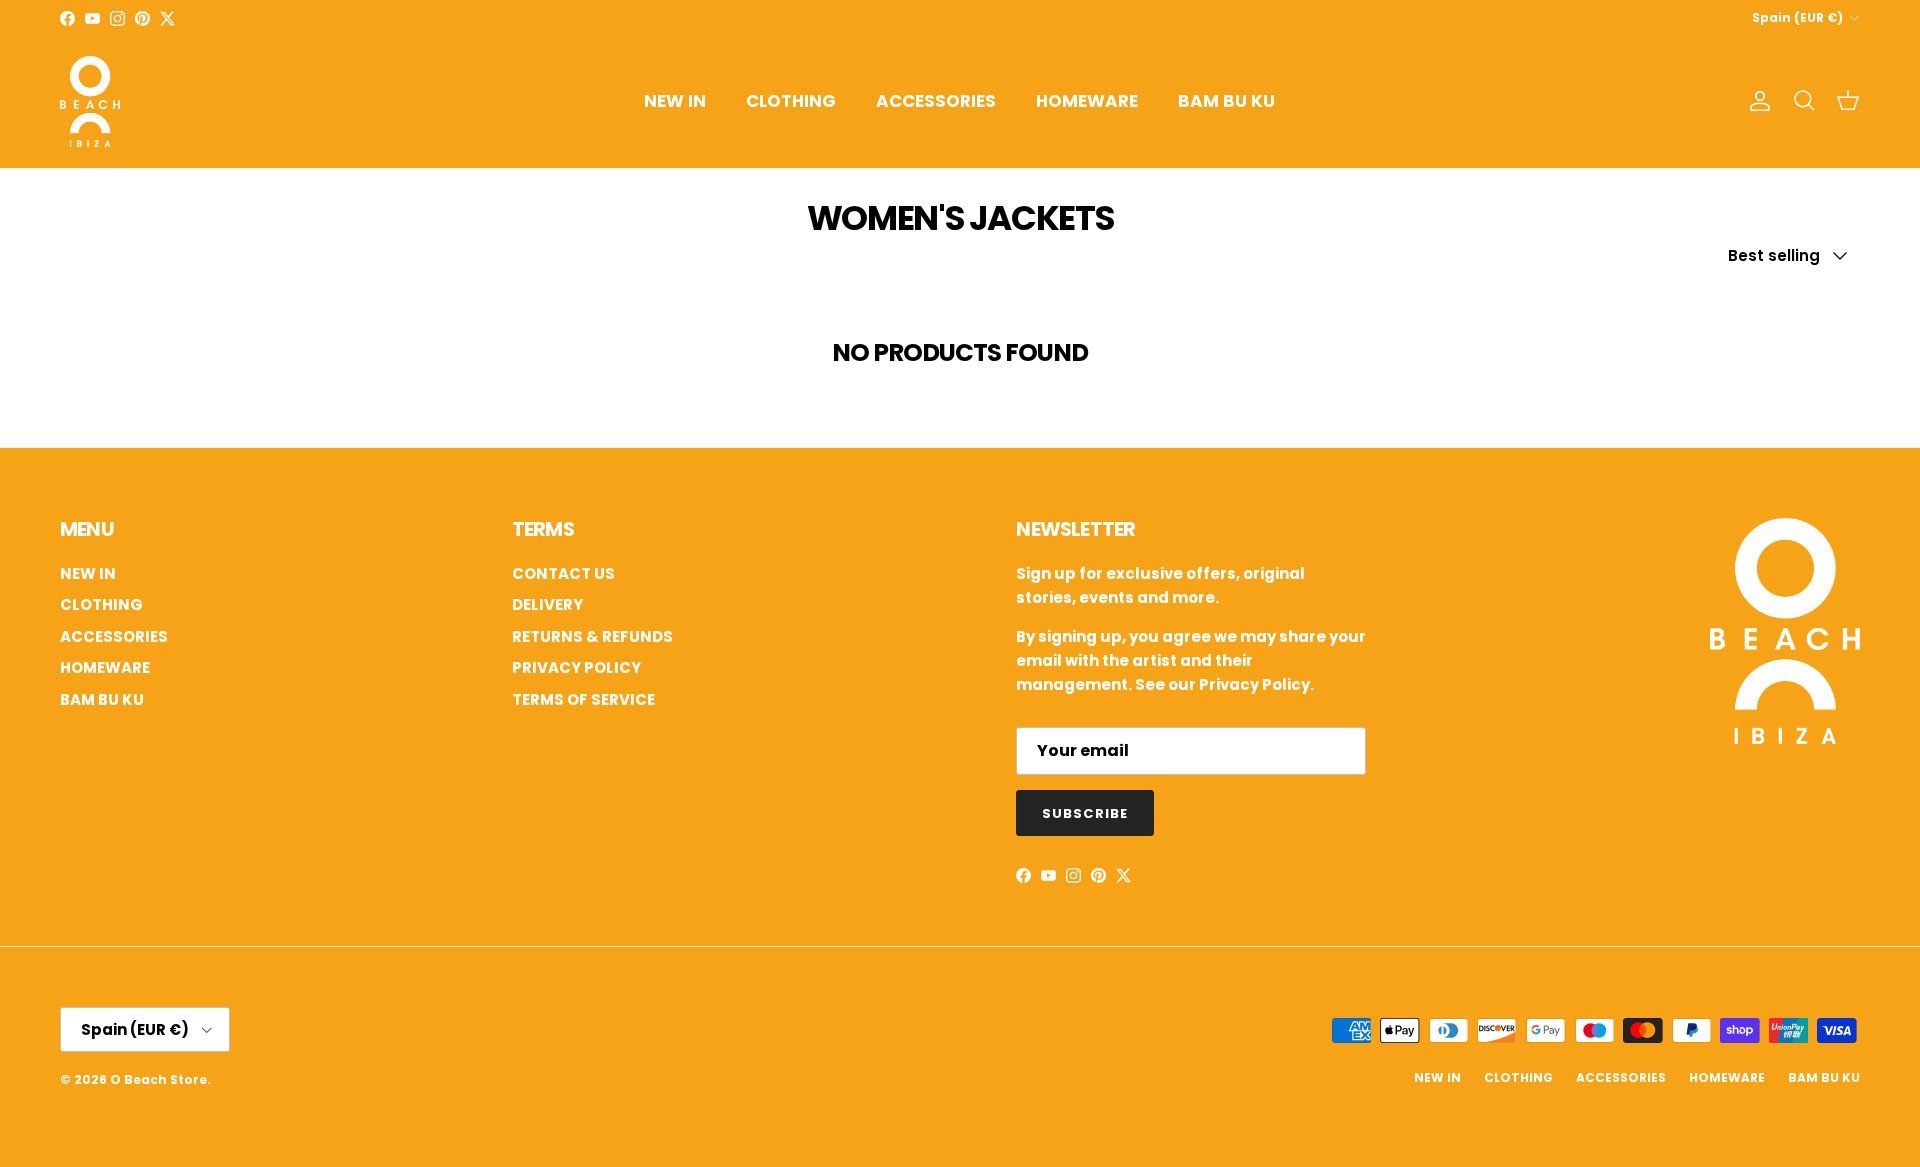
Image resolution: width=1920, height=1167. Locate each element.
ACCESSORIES (936, 101)
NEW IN (675, 101)
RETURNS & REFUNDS (592, 636)
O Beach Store (158, 1079)
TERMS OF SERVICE (583, 699)
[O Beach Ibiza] (1785, 738)
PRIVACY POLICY (576, 667)
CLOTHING (791, 101)
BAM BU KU (1226, 101)
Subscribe (1084, 813)
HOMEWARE (1087, 101)
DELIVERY (547, 604)
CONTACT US (563, 573)
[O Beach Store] (90, 101)
